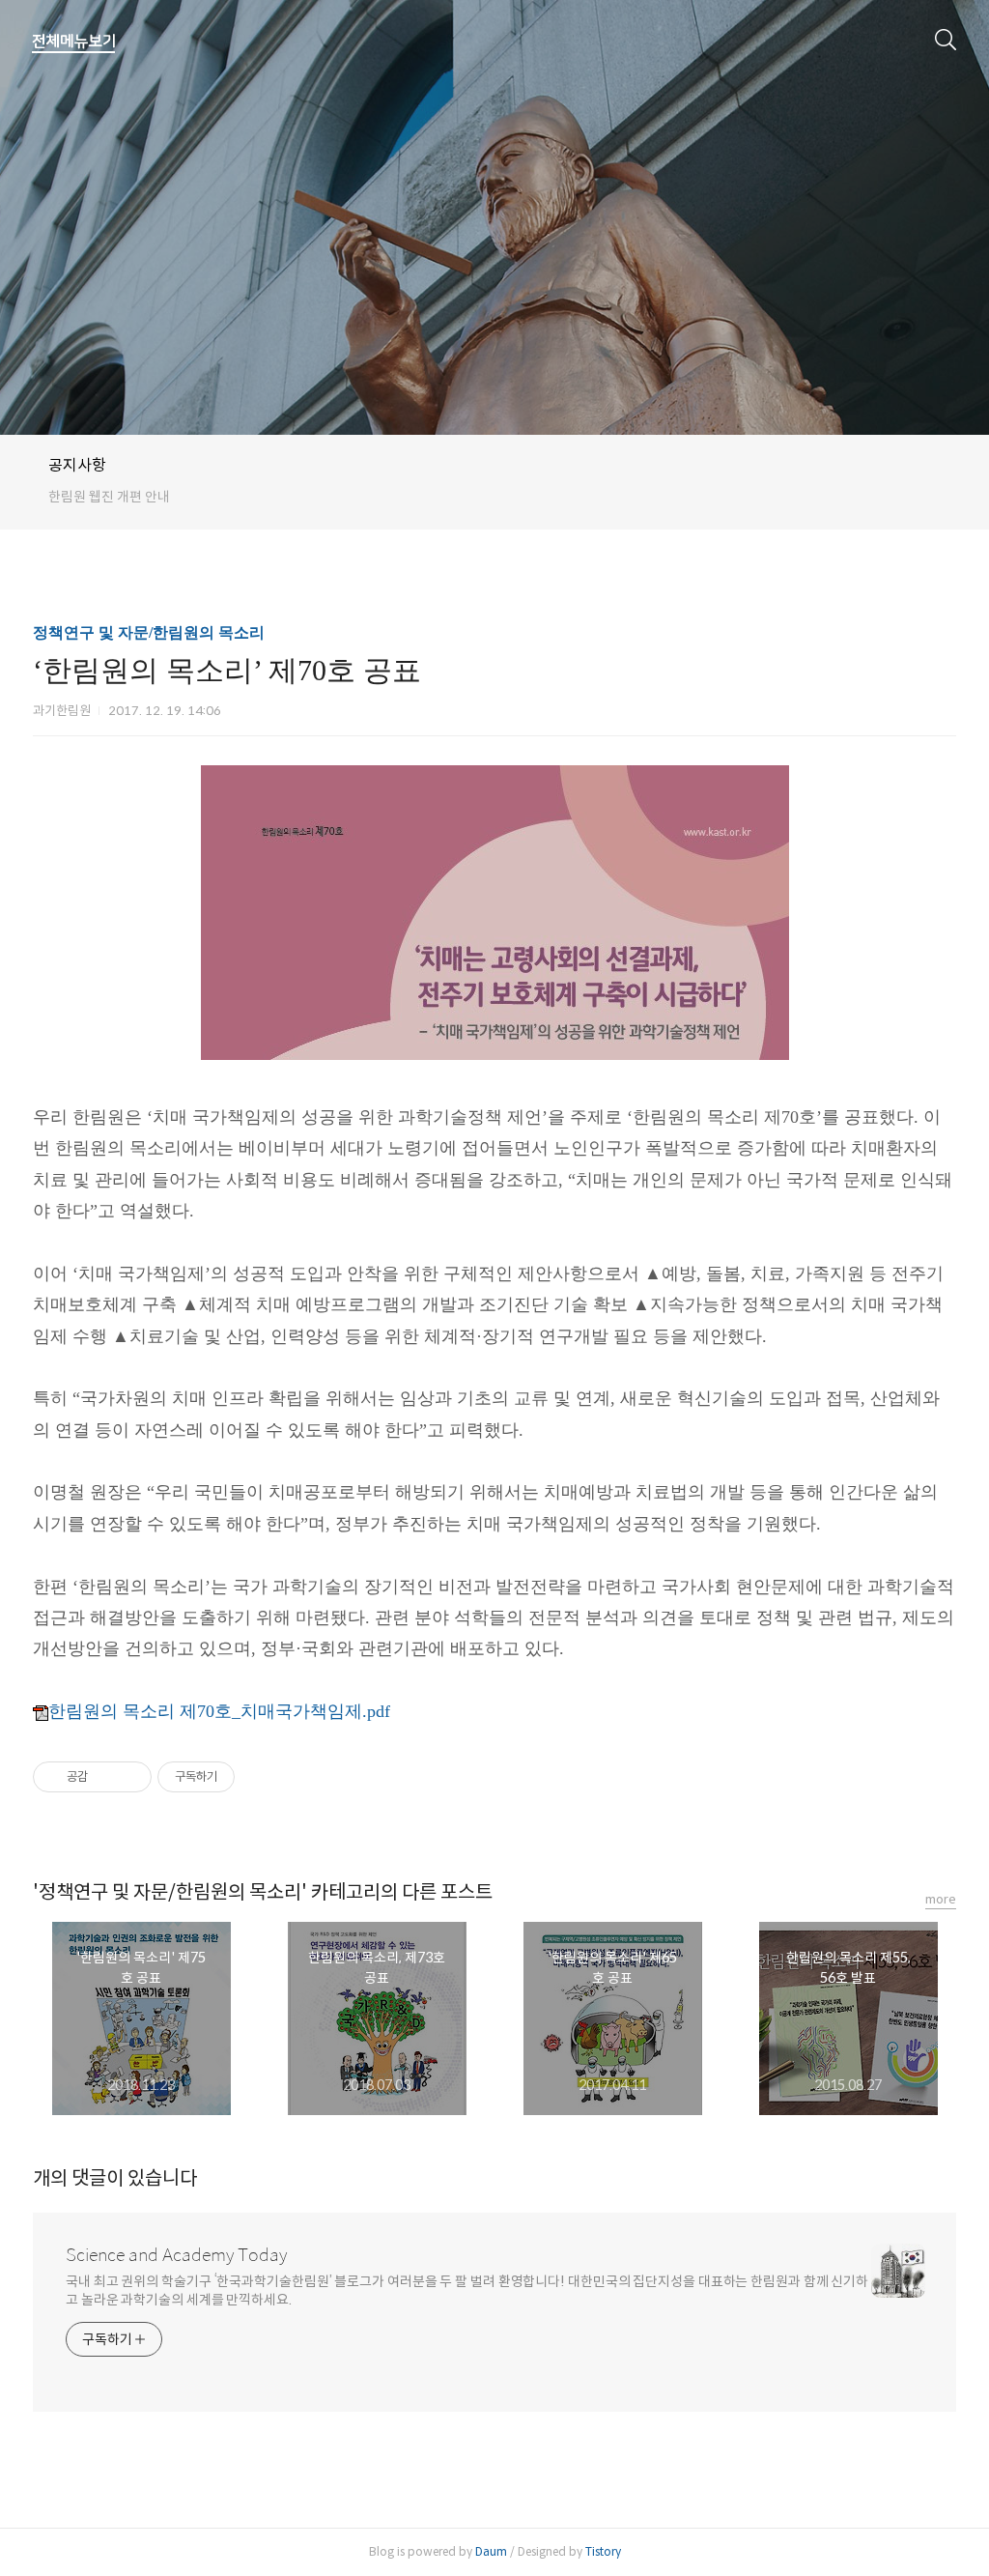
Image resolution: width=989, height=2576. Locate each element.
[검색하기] (946, 39)
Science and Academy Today (176, 2255)
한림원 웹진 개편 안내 (109, 497)
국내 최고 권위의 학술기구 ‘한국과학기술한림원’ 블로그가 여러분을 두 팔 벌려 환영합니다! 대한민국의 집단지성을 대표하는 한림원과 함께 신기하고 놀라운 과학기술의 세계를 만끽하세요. (467, 2290)
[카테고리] (74, 42)
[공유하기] (106, 1777)
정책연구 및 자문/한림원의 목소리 (149, 632)
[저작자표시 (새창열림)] (243, 1777)
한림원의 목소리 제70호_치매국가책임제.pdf (219, 1711)
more (941, 1899)
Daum (491, 2551)
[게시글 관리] (130, 1777)
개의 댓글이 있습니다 (115, 2178)
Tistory (603, 2551)
